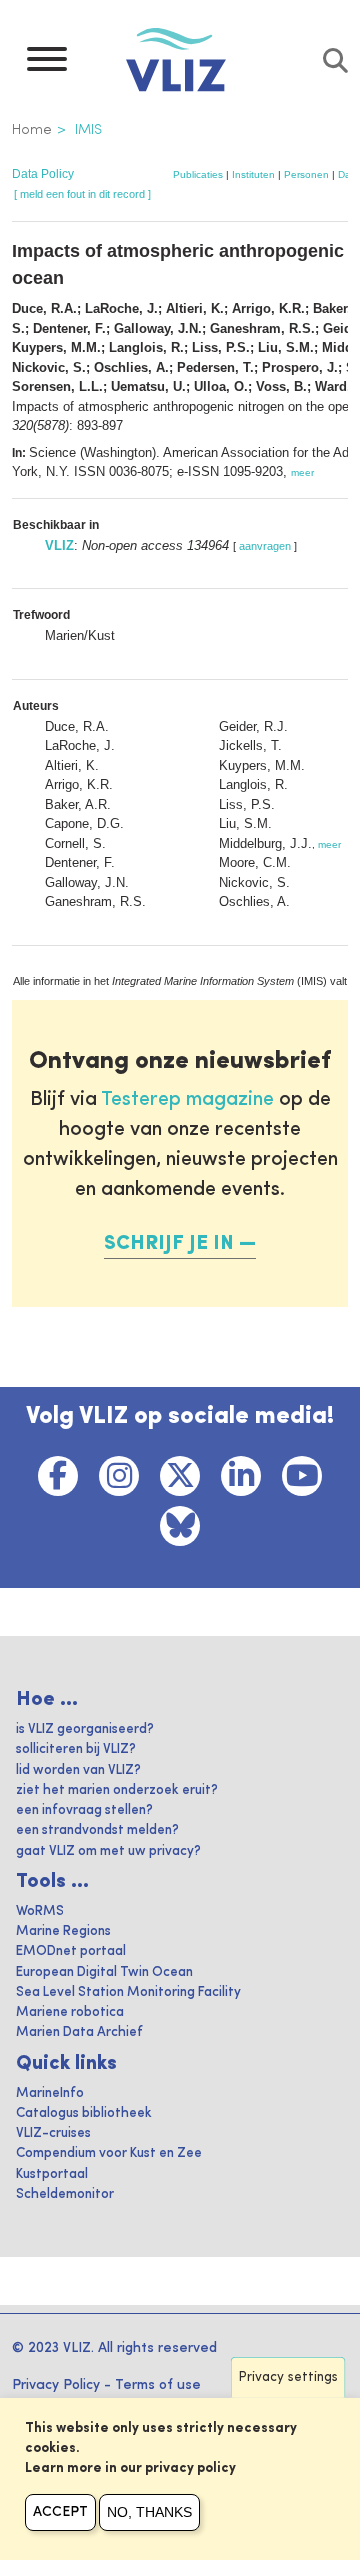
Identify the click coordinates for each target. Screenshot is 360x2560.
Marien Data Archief (79, 2032)
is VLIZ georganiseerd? (85, 1729)
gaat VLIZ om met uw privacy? (108, 1851)
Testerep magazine (187, 1100)
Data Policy (43, 174)
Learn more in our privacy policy (130, 2468)
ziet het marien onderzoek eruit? (117, 1790)
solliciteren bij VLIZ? (76, 1749)
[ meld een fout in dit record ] (82, 194)
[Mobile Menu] (47, 64)
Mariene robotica (70, 2012)
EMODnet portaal (71, 1951)
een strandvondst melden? (97, 1830)
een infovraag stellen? (84, 1810)
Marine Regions (63, 1931)
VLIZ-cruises (53, 2133)
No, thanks (149, 2512)
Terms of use (158, 2385)
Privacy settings (288, 2377)
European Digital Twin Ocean (104, 1972)
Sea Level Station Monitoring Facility (128, 1992)
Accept (60, 2512)
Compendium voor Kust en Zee (109, 2153)
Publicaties (198, 174)
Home (32, 130)
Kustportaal (52, 2174)
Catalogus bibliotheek (84, 2113)
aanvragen (265, 546)
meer (302, 472)
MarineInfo (50, 2093)
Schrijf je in (169, 1244)
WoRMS (40, 1911)
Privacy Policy (56, 2385)
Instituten (253, 174)
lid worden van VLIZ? (78, 1770)
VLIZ (59, 545)
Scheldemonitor (65, 2194)
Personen (306, 174)
